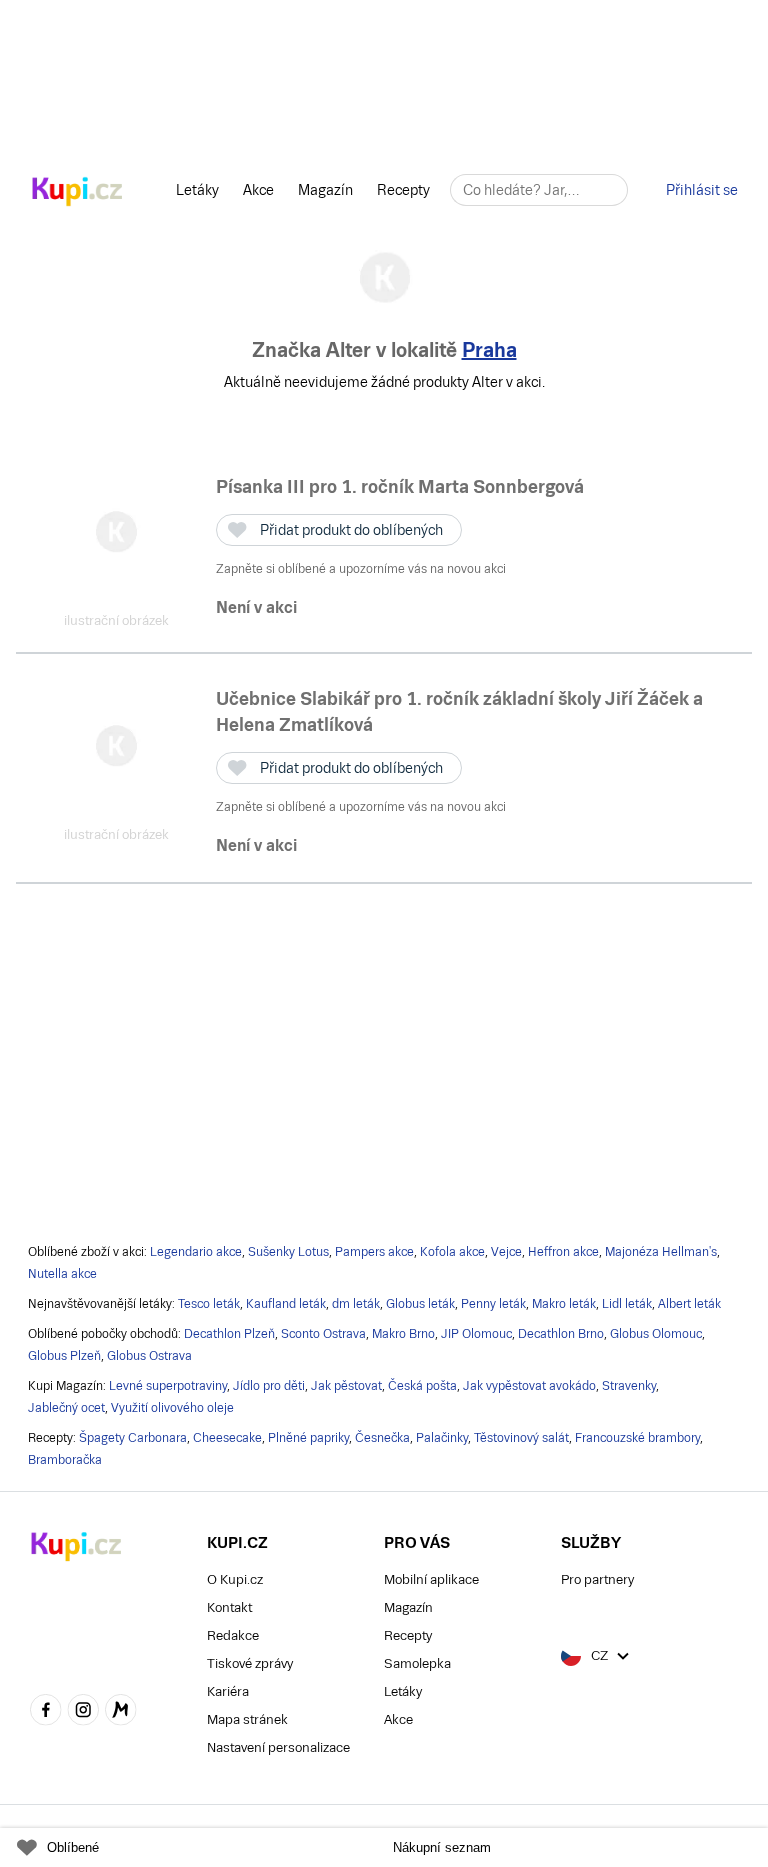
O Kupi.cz (235, 1579)
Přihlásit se (702, 190)
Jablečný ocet (66, 1408)
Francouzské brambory (637, 1438)
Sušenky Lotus (288, 1252)
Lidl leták (627, 1304)
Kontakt (229, 1607)
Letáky (197, 190)
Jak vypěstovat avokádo (529, 1386)
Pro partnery (597, 1579)
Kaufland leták (286, 1304)
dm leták (356, 1304)
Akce (258, 190)
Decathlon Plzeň (229, 1334)
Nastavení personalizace (278, 1747)
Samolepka (417, 1663)
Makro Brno (403, 1334)
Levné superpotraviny (168, 1386)
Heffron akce (563, 1252)
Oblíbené (73, 1847)
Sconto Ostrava (323, 1334)
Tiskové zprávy (250, 1663)
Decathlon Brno (561, 1334)
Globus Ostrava (149, 1356)
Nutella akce (62, 1274)
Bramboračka (65, 1460)
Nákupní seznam (442, 1847)
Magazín (325, 190)
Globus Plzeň (64, 1356)
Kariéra (228, 1691)
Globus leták (420, 1304)
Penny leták (493, 1304)
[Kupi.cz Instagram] (84, 1712)
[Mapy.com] (121, 1712)
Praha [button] (489, 350)
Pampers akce (374, 1252)
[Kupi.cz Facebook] (46, 1712)
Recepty (403, 190)
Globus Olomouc (656, 1334)
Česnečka (382, 1438)
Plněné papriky (308, 1438)
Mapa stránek (247, 1719)
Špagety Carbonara (133, 1438)
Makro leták (564, 1304)
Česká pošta (422, 1386)
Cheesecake (227, 1438)
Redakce (233, 1635)
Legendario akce (196, 1252)
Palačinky (442, 1438)
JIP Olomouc (476, 1334)
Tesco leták (209, 1304)
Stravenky (629, 1386)
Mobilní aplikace (431, 1579)
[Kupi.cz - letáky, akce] (77, 193)
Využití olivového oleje (172, 1408)
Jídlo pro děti (269, 1386)
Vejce (506, 1252)
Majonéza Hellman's (661, 1252)
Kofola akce (452, 1252)
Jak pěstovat (346, 1386)
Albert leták (689, 1304)
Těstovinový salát (521, 1438)
